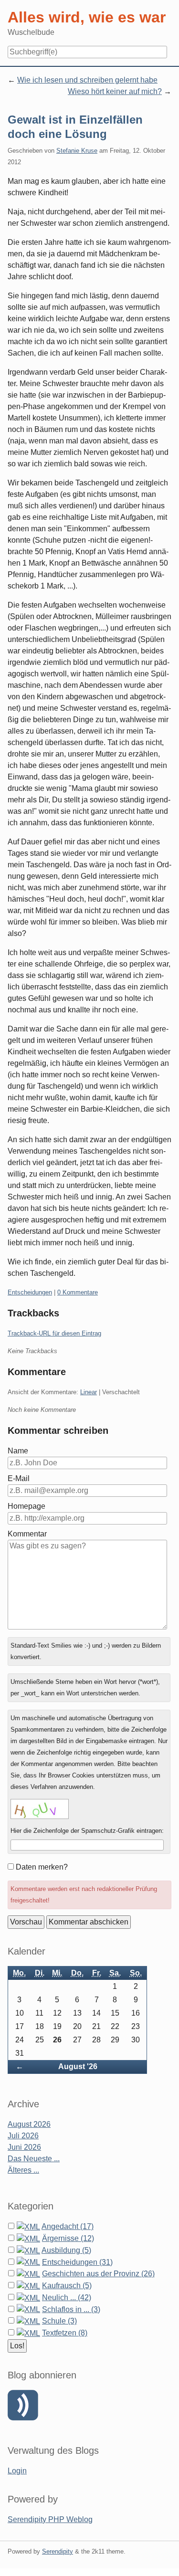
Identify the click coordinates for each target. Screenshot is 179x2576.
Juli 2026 (23, 2136)
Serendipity (58, 2551)
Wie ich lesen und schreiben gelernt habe (87, 80)
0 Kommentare (78, 1292)
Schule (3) (59, 2321)
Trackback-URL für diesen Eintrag (54, 1333)
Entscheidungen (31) (77, 2262)
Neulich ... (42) (67, 2297)
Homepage (26, 1506)
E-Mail (19, 1478)
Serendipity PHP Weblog (50, 2519)
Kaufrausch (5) (67, 2286)
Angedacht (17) (68, 2226)
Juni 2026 (24, 2147)
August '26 (78, 2066)
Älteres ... (23, 2170)
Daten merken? (42, 1867)
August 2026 (29, 2124)
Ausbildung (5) (66, 2250)
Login (17, 2471)
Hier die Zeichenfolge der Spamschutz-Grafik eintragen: (87, 1831)
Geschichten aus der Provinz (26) (98, 2274)
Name (18, 1451)
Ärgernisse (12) (68, 2238)
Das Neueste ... (34, 2159)
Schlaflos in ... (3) (71, 2309)
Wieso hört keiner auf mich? (115, 91)
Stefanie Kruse (77, 151)
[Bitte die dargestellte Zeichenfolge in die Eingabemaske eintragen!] (40, 1809)
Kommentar (27, 1534)
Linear (89, 1392)
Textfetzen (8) (65, 2333)
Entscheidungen (30, 1292)
